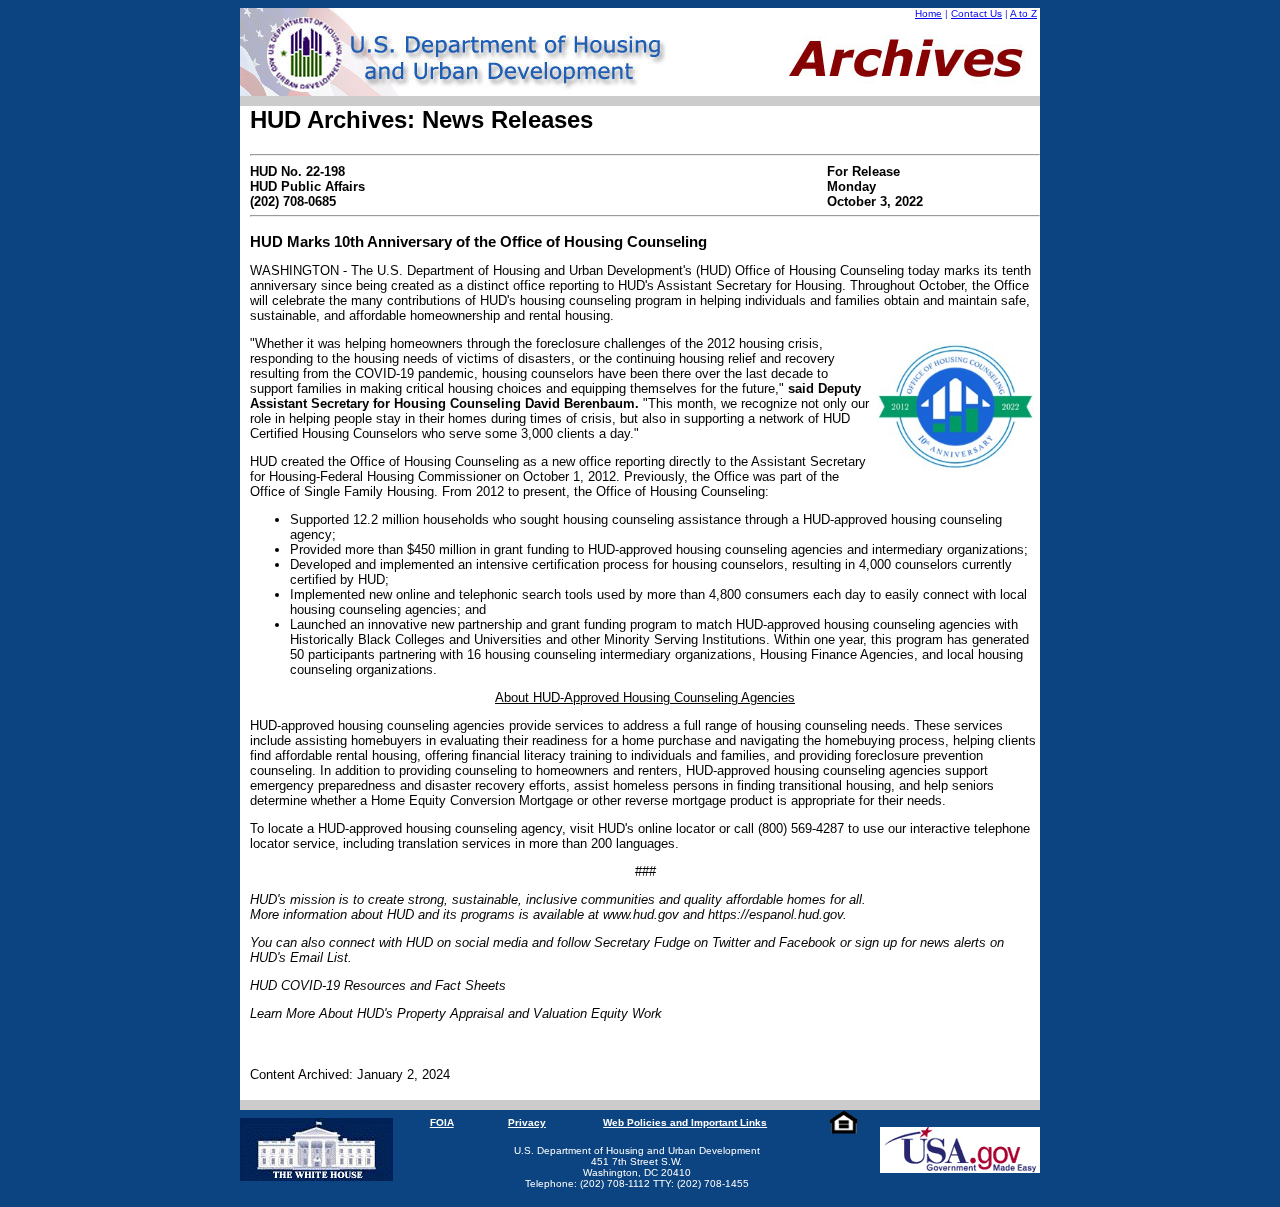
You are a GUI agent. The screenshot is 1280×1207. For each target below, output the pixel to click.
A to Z (1023, 13)
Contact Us (976, 13)
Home (928, 13)
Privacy (527, 1122)
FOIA (442, 1122)
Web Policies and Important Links (685, 1122)
